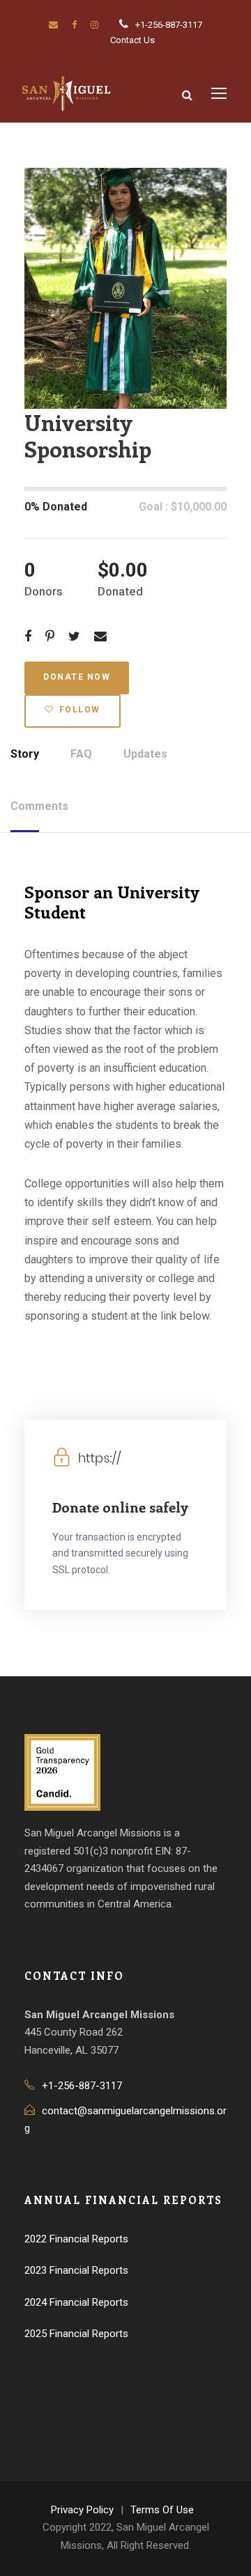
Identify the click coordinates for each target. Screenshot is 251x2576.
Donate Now (77, 677)
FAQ (81, 754)
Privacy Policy (82, 2510)
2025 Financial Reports (76, 2334)
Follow (80, 710)
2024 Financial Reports (76, 2302)
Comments (39, 806)
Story (25, 754)
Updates (145, 754)
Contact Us (132, 40)
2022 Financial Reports (76, 2239)
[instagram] (94, 25)
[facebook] (74, 25)
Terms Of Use (162, 2510)
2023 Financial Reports (76, 2270)
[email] (53, 25)
